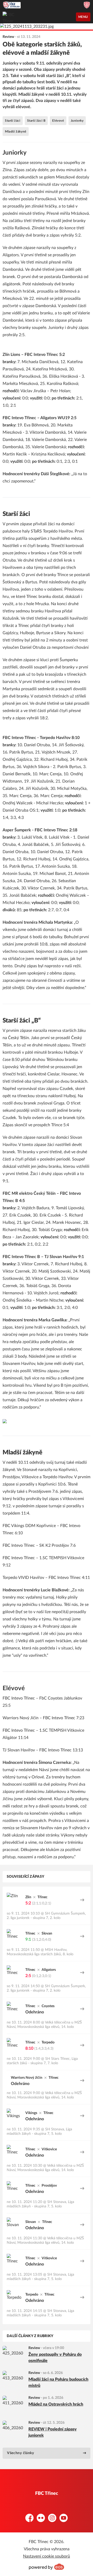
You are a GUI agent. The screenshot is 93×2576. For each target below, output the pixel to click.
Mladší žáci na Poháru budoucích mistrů (58, 2382)
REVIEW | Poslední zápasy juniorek (53, 2432)
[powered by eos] (47, 2567)
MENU (83, 17)
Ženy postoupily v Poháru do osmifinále (55, 2358)
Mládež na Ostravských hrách (56, 2404)
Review (34, 2348)
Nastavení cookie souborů (47, 2556)
